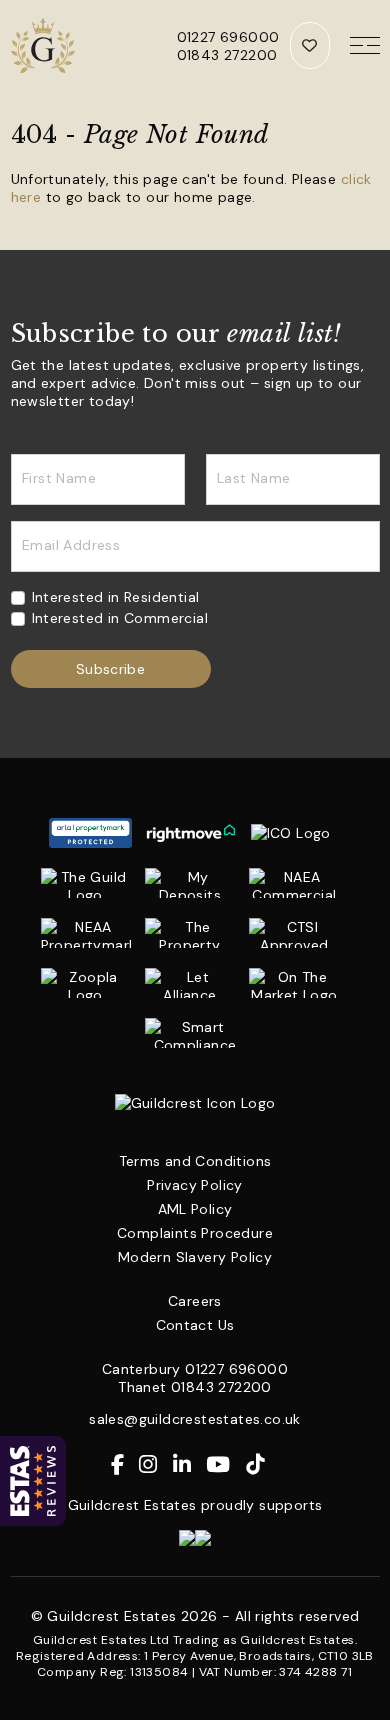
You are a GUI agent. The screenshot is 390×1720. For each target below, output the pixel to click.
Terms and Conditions (195, 1161)
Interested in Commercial (120, 618)
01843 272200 (227, 55)
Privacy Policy (195, 1185)
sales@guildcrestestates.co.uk (195, 1419)
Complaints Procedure (195, 1233)
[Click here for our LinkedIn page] (189, 1465)
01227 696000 (228, 37)
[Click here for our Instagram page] (155, 1465)
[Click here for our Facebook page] (125, 1465)
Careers (195, 1301)
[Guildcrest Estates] (45, 45)
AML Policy (195, 1209)
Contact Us (195, 1325)
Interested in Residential (116, 597)
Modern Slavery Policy (195, 1257)
